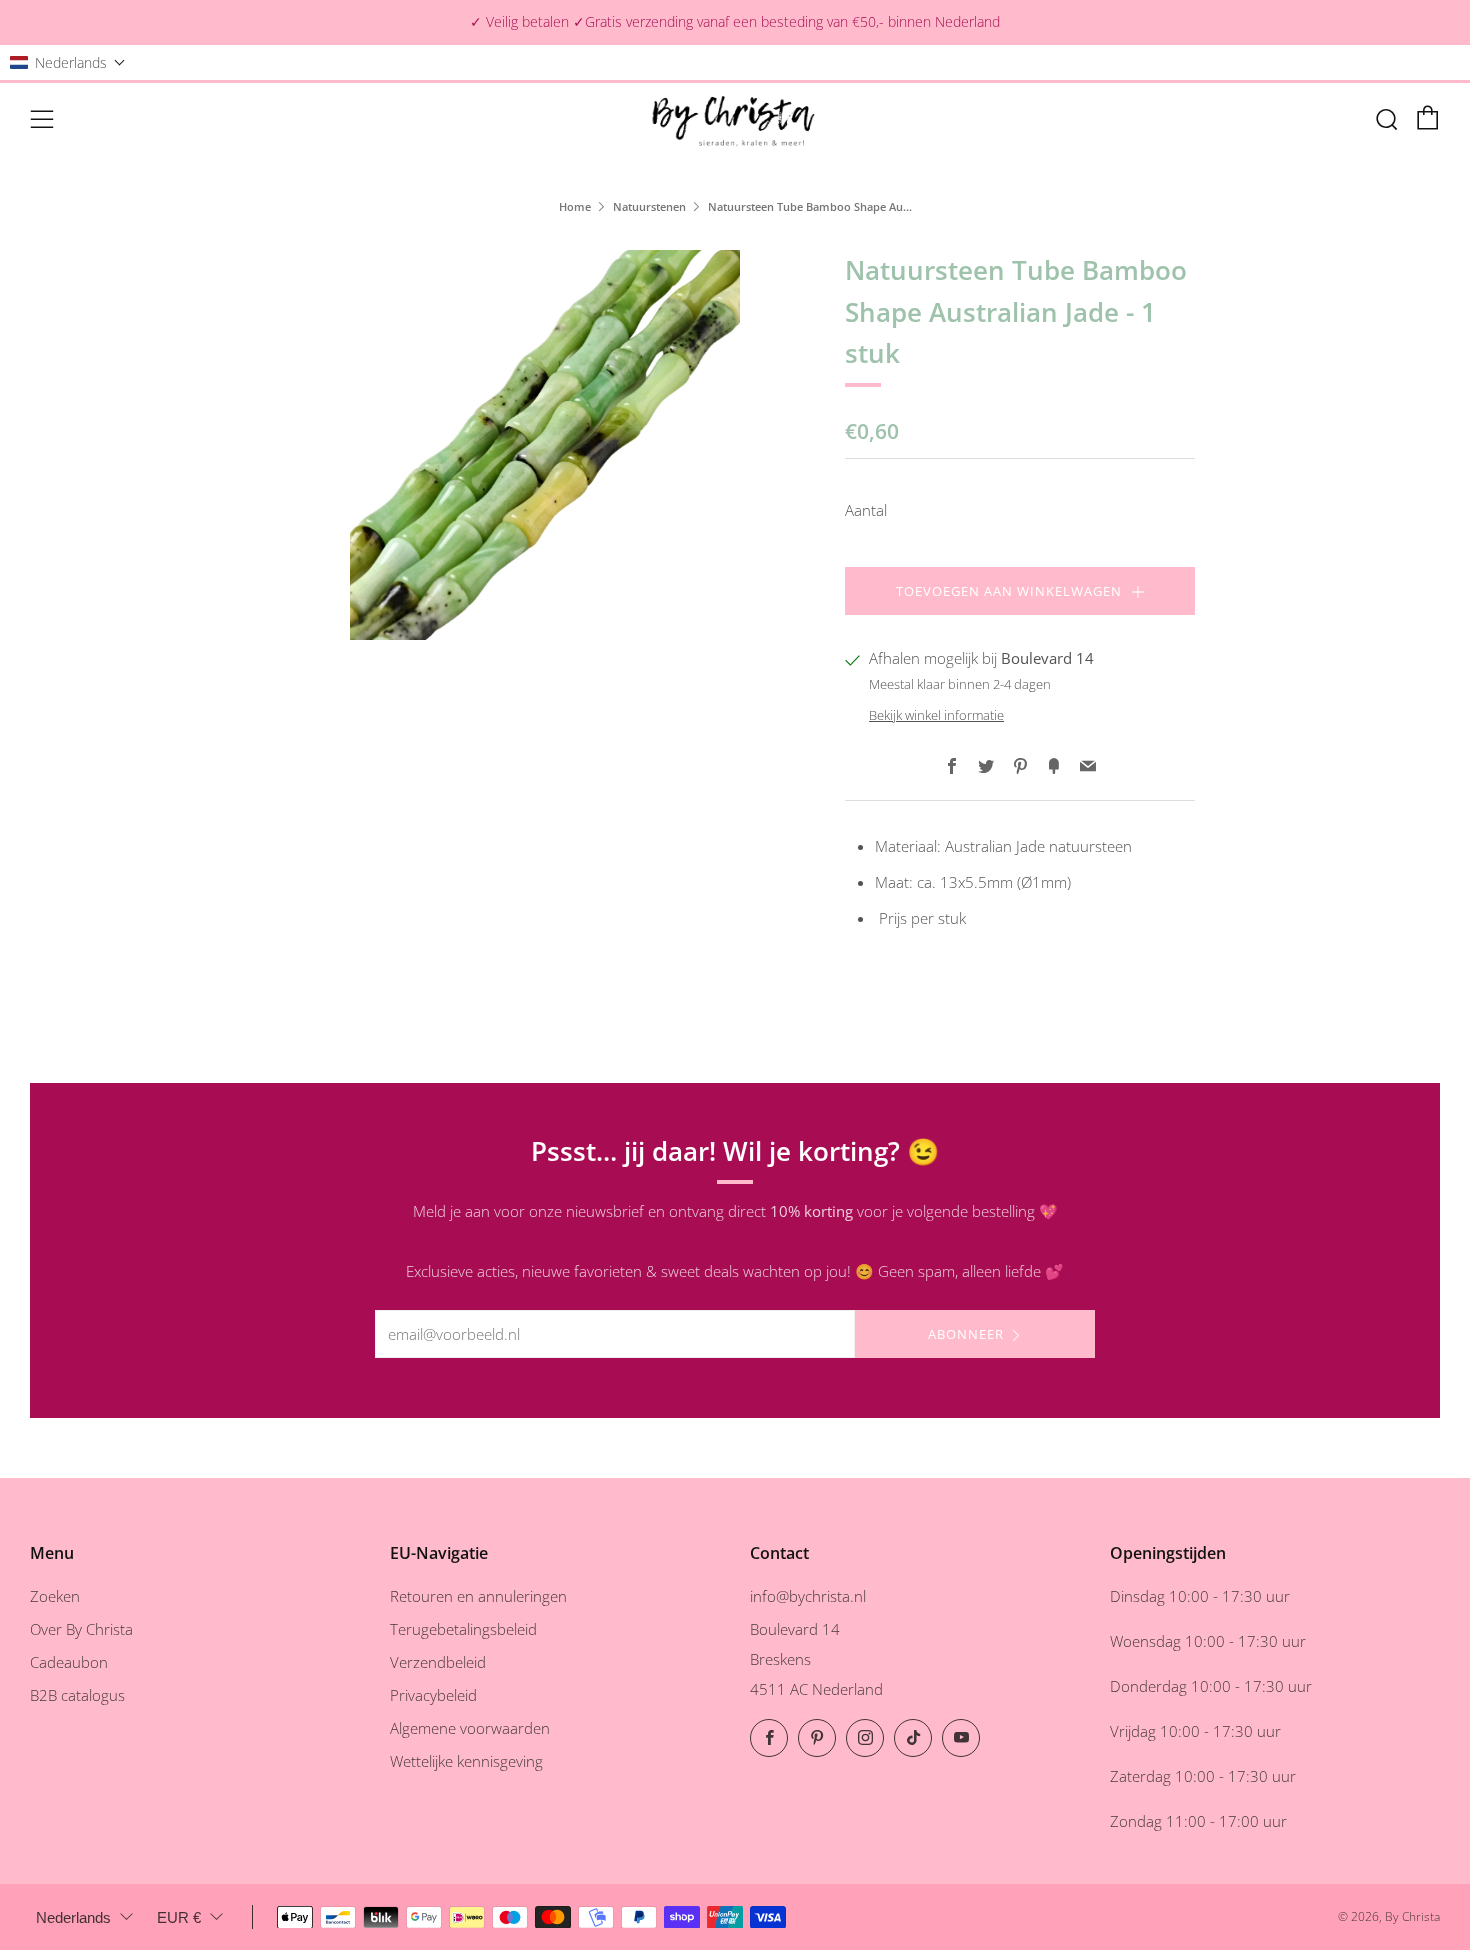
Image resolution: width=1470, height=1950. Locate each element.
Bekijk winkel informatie (936, 715)
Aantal (866, 510)
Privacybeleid (433, 1695)
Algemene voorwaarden (470, 1728)
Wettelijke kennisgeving (466, 1761)
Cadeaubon (69, 1662)
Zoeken (55, 1596)
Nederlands (73, 1917)
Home (575, 206)
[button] (68, 62)
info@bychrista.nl (808, 1596)
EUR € (179, 1917)
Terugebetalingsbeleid (463, 1629)
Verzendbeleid (438, 1662)
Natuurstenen (649, 206)
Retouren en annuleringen (478, 1596)
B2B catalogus (77, 1695)
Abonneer (966, 1334)
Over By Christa (81, 1629)
